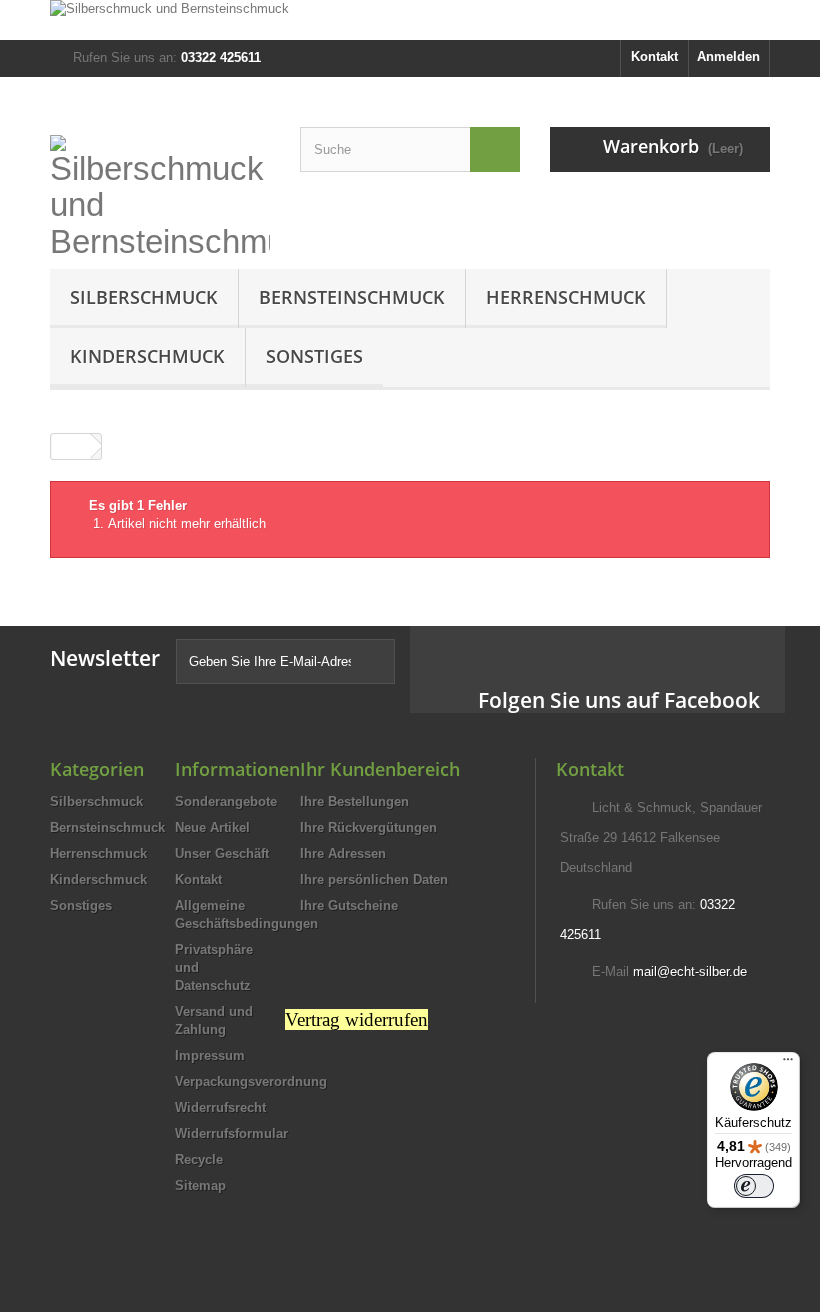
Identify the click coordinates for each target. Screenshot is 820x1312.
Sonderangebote (226, 801)
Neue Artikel (212, 827)
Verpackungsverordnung (251, 1081)
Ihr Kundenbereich (380, 769)
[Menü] (788, 1064)
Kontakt (654, 56)
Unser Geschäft (222, 853)
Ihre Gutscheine (349, 905)
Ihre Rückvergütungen (368, 827)
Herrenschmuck (566, 297)
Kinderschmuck (147, 356)
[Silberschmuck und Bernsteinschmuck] (410, 20)
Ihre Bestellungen (354, 801)
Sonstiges (314, 356)
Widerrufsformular (231, 1133)
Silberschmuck (144, 297)
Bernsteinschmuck (352, 297)
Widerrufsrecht (220, 1107)
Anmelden (728, 56)
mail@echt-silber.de (690, 971)
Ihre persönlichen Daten (374, 879)
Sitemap (200, 1185)
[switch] (754, 1186)
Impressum (210, 1055)
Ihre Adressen (343, 853)
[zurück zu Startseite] (71, 446)
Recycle (199, 1159)
